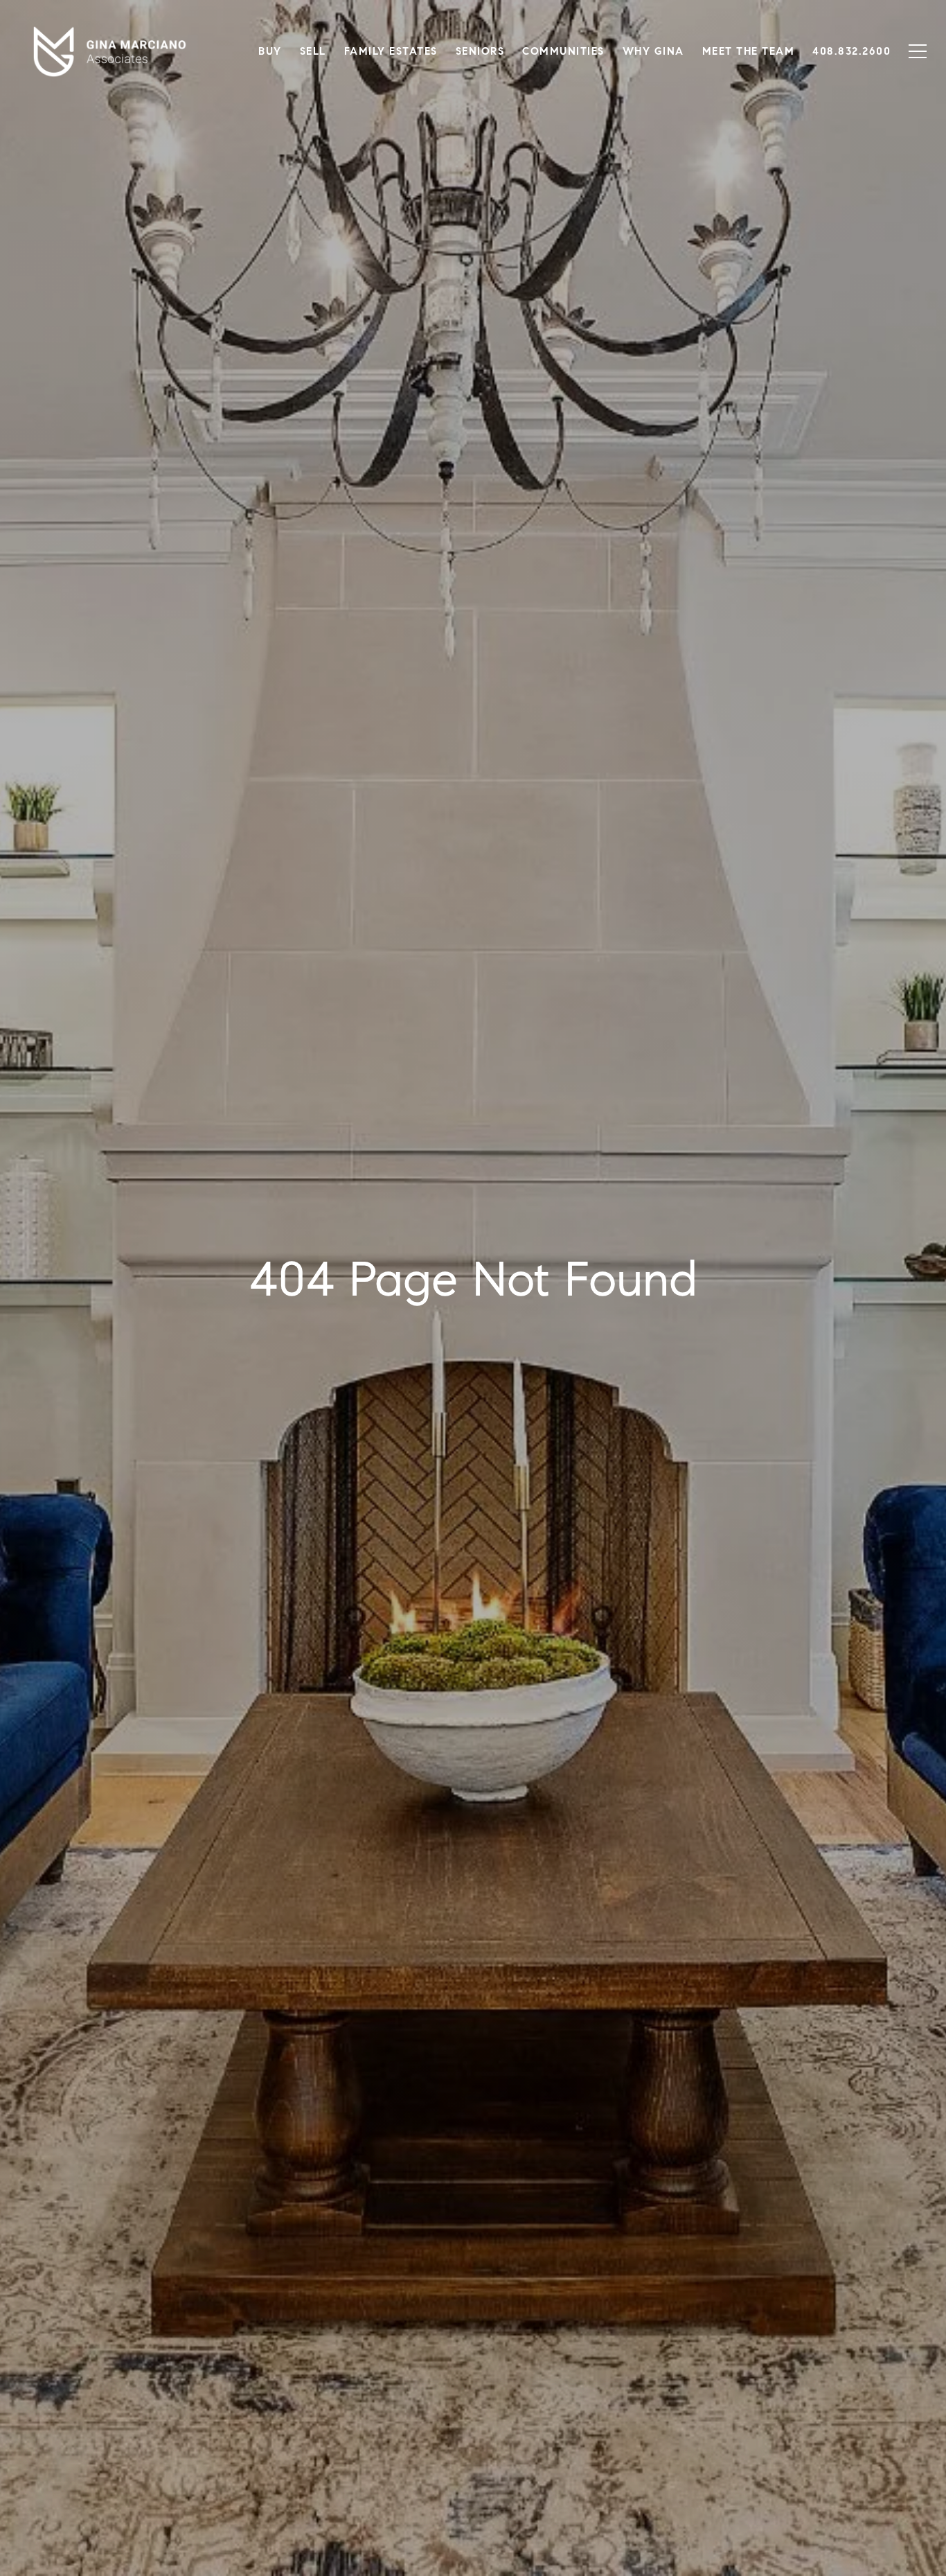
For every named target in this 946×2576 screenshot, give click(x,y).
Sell (313, 51)
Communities (563, 51)
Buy (270, 51)
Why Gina (653, 51)
